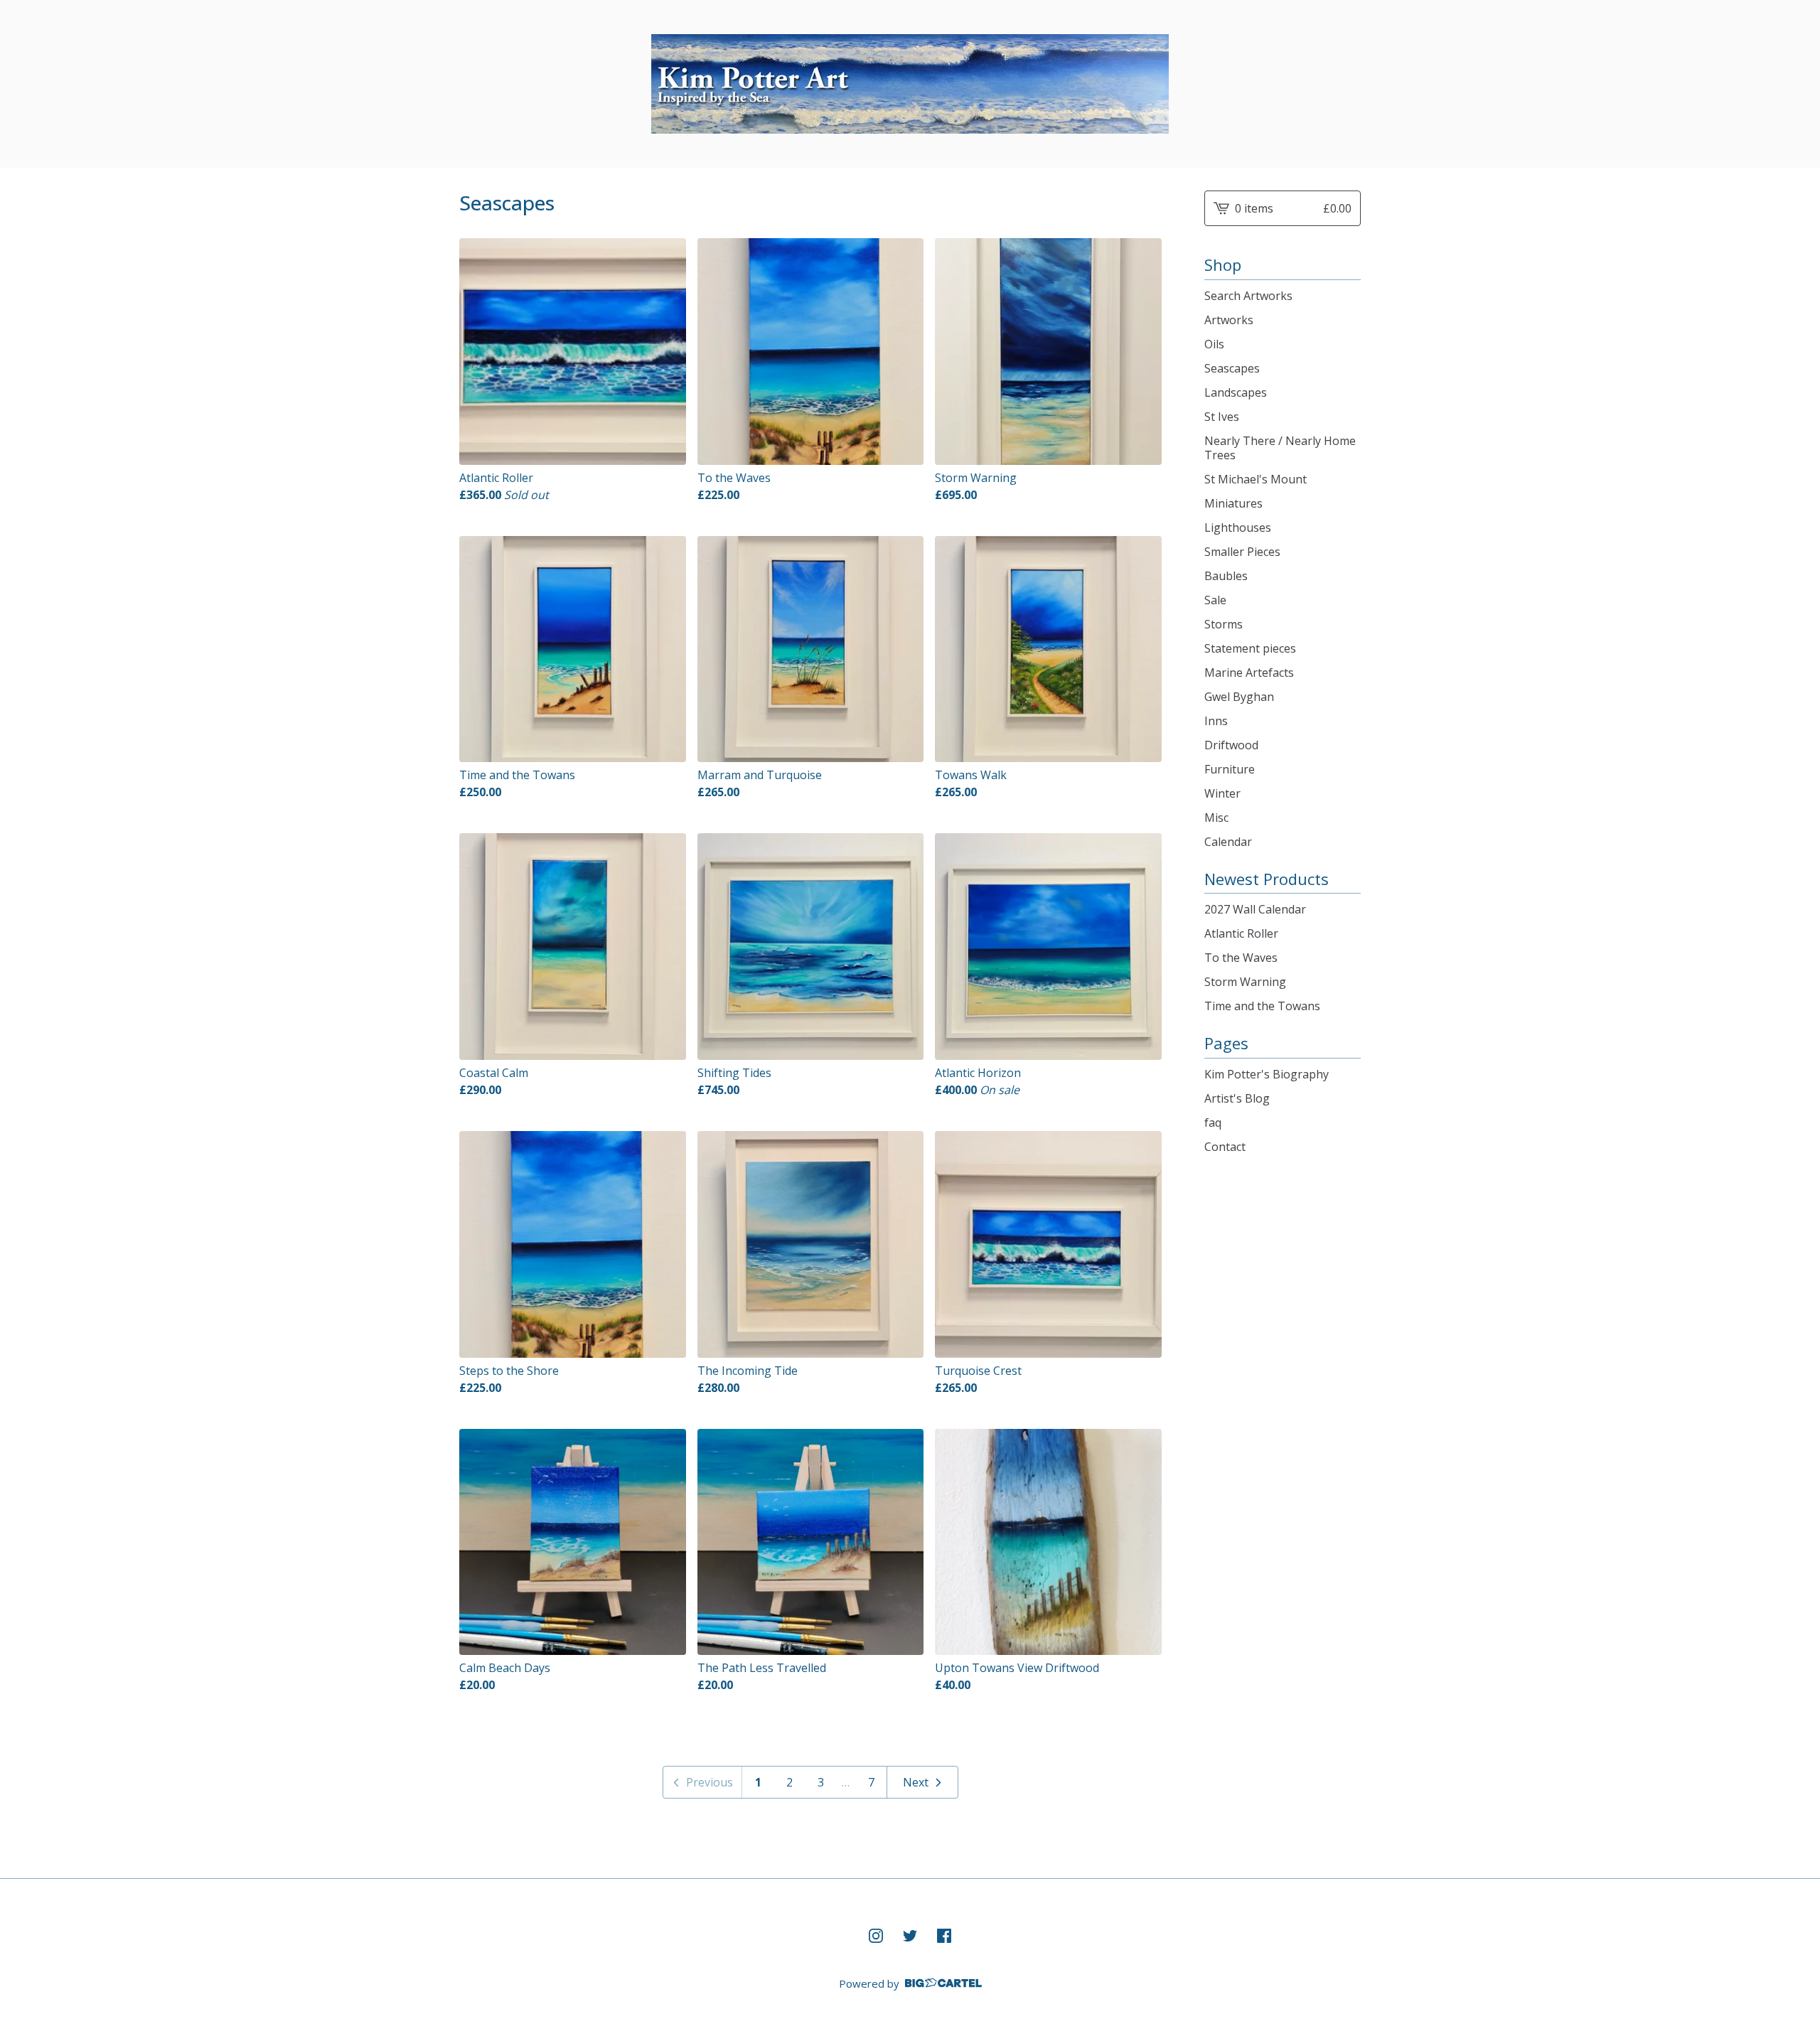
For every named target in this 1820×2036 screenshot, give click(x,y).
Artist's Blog (1237, 1098)
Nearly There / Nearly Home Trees (1280, 448)
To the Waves (1241, 958)
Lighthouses (1238, 527)
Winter (1222, 793)
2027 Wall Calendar (1255, 909)
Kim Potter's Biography (1267, 1074)
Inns (1216, 721)
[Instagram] (876, 1936)
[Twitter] (910, 1936)
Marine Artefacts (1249, 673)
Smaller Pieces (1242, 552)
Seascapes (1232, 368)
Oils (1214, 344)
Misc (1216, 818)
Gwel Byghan (1239, 697)
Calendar (1228, 842)
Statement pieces (1250, 648)
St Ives (1222, 417)
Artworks (1229, 320)
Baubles (1226, 576)
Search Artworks (1248, 296)
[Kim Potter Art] (910, 84)
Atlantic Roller (1241, 933)
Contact (1225, 1147)
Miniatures (1233, 503)
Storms (1224, 624)
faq (1213, 1123)
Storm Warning (1245, 982)
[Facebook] (944, 1936)
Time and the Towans (1262, 1006)
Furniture (1230, 769)
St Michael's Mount (1256, 479)
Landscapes (1236, 392)
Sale (1215, 600)
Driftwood (1231, 745)
